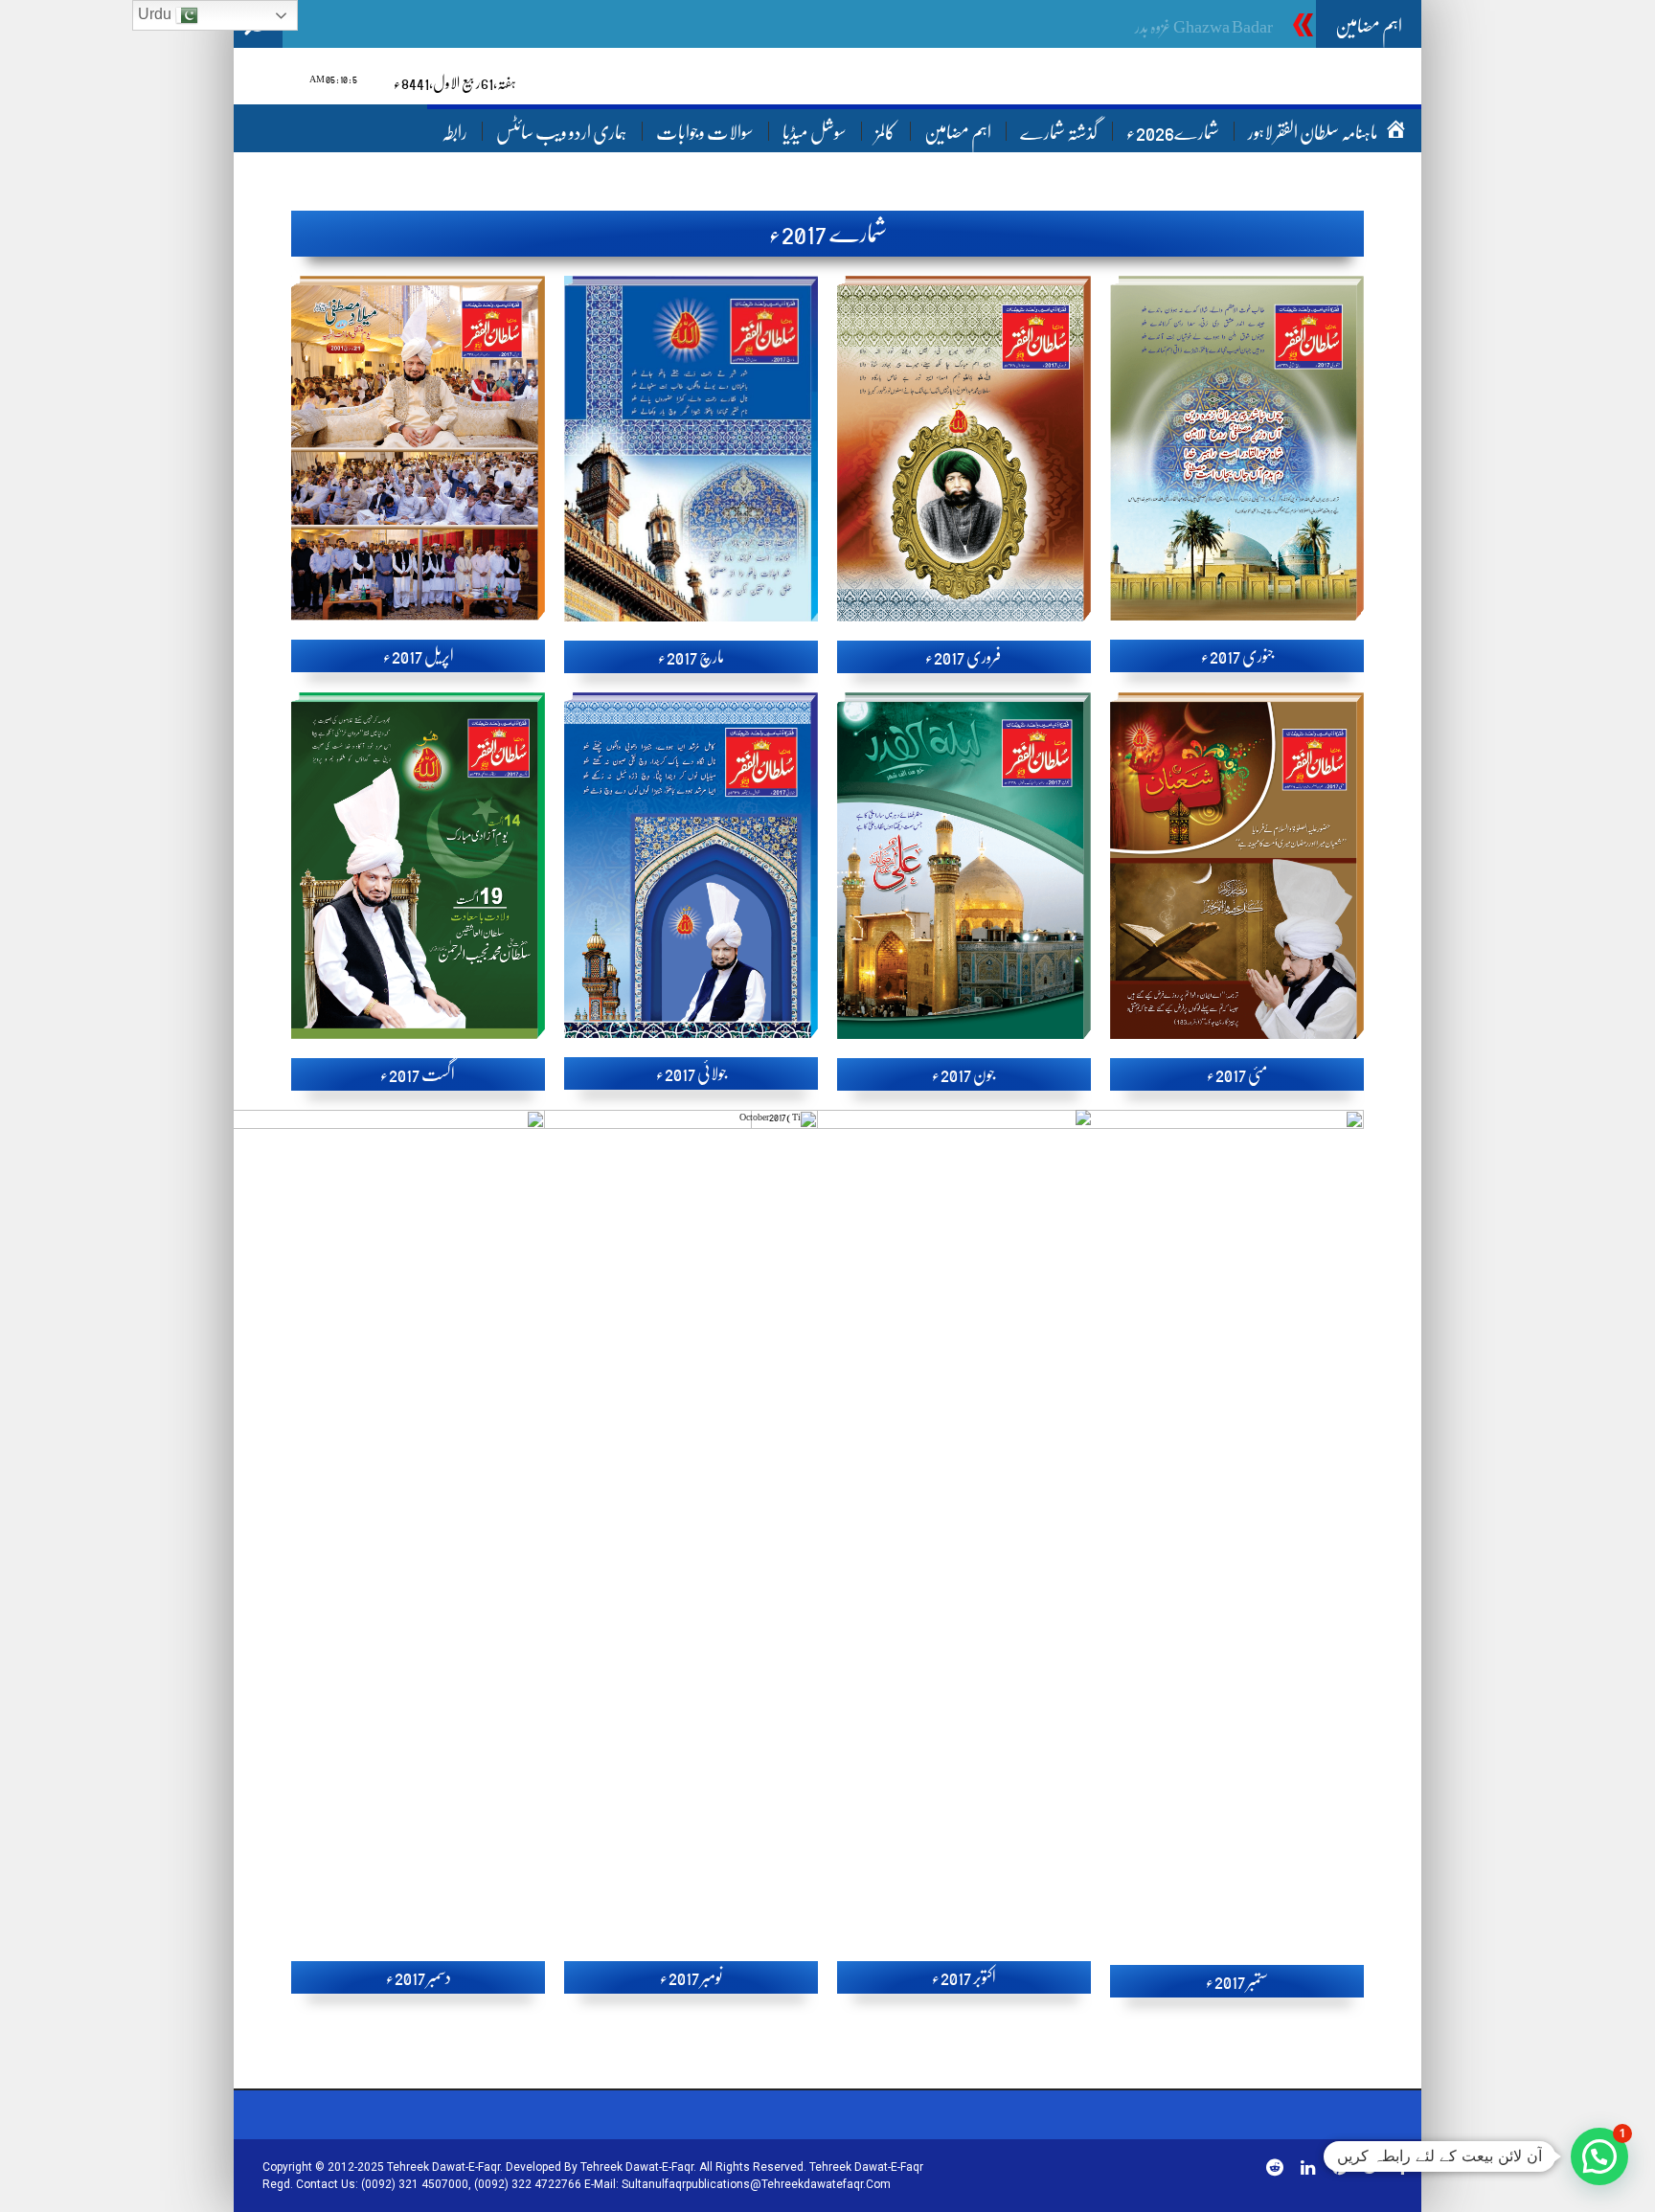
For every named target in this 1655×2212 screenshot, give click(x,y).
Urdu (157, 14)
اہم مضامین (958, 133)
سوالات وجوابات (705, 133)
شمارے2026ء (1173, 133)
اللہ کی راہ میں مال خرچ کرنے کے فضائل (1168, 27)
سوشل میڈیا (815, 133)
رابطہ (454, 133)
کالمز (885, 133)
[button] (1599, 2156)
